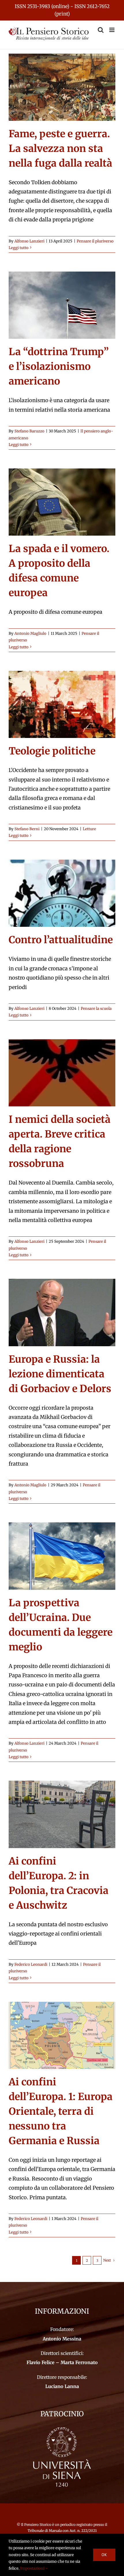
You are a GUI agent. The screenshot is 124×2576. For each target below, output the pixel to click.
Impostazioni (33, 2568)
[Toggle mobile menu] (112, 30)
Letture (89, 829)
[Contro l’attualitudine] (62, 893)
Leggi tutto (19, 248)
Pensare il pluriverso (95, 241)
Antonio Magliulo (30, 633)
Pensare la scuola (96, 1009)
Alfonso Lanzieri (29, 241)
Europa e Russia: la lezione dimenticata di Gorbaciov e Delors (60, 1374)
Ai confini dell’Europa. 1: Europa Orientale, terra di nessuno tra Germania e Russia (61, 2111)
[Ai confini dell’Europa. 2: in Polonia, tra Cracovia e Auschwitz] (62, 1814)
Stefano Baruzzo (29, 431)
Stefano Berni (27, 829)
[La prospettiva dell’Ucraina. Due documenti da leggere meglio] (62, 1556)
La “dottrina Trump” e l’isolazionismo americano (59, 366)
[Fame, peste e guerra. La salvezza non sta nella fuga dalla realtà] (62, 87)
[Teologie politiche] (62, 704)
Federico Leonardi (31, 1964)
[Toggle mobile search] (101, 30)
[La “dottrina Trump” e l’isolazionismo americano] (62, 305)
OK (104, 2555)
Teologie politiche (52, 751)
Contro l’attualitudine (61, 940)
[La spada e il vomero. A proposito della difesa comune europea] (62, 502)
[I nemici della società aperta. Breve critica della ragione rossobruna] (62, 1073)
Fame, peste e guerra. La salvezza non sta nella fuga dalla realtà (60, 148)
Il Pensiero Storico (37, 2525)
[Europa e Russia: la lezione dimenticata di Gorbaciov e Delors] (62, 1312)
